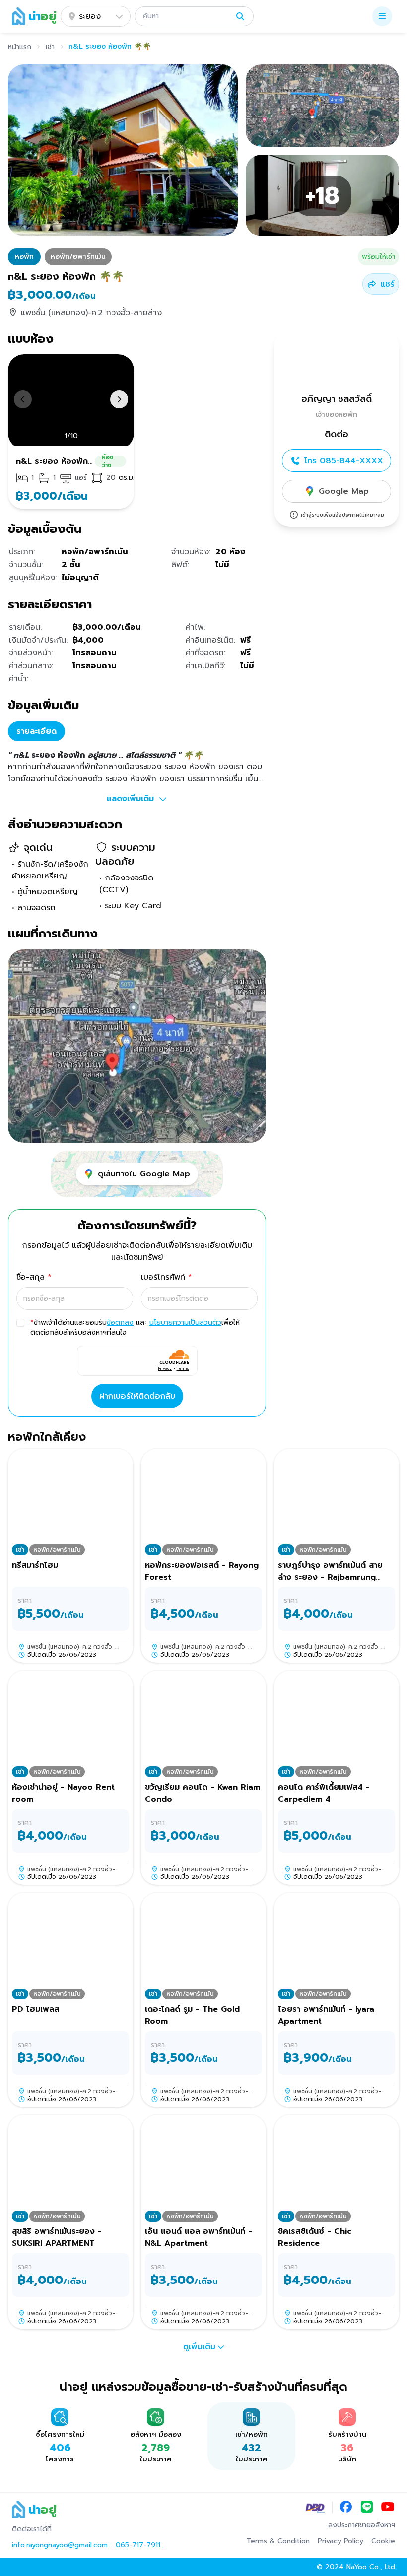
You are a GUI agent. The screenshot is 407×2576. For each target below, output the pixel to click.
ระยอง (90, 16)
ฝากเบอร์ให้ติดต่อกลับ (137, 1396)
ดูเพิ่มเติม (199, 2347)
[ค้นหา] (240, 16)
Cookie (383, 2541)
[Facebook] (346, 2508)
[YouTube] (388, 2508)
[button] (194, 16)
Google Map (344, 491)
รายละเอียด (36, 731)
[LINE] (367, 2508)
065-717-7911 (138, 2545)
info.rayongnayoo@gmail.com (60, 2545)
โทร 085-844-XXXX (344, 461)
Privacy (165, 1368)
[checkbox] (20, 1323)
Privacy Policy (340, 2541)
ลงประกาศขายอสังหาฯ (362, 2525)
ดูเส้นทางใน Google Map (144, 1174)
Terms (183, 1368)
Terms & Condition (278, 2541)
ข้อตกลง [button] (120, 1322)
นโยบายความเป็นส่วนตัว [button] (185, 1322)
